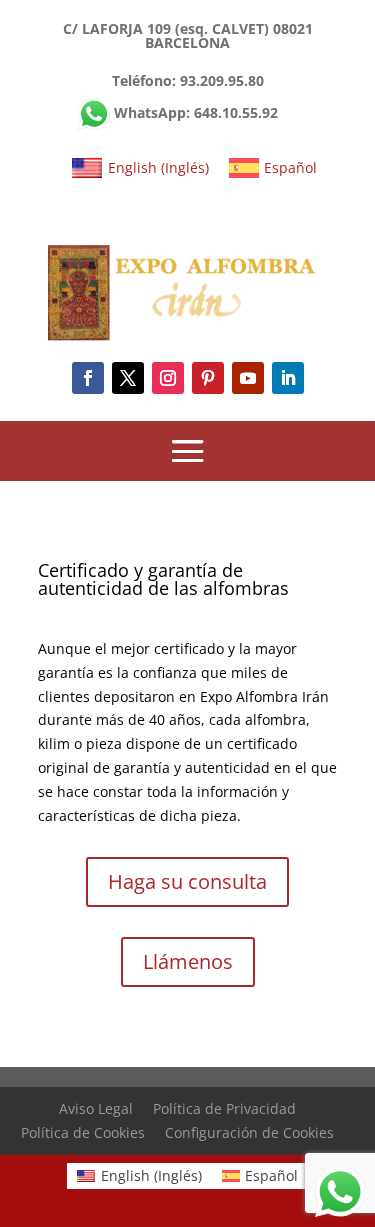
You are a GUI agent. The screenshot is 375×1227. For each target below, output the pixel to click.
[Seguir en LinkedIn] (288, 378)
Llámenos (188, 961)
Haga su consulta (187, 881)
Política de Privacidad (224, 1108)
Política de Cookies (83, 1132)
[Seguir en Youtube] (248, 378)
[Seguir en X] (128, 378)
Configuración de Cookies (249, 1132)
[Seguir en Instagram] (168, 378)
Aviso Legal (96, 1108)
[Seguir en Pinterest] (208, 378)
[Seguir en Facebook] (88, 378)
